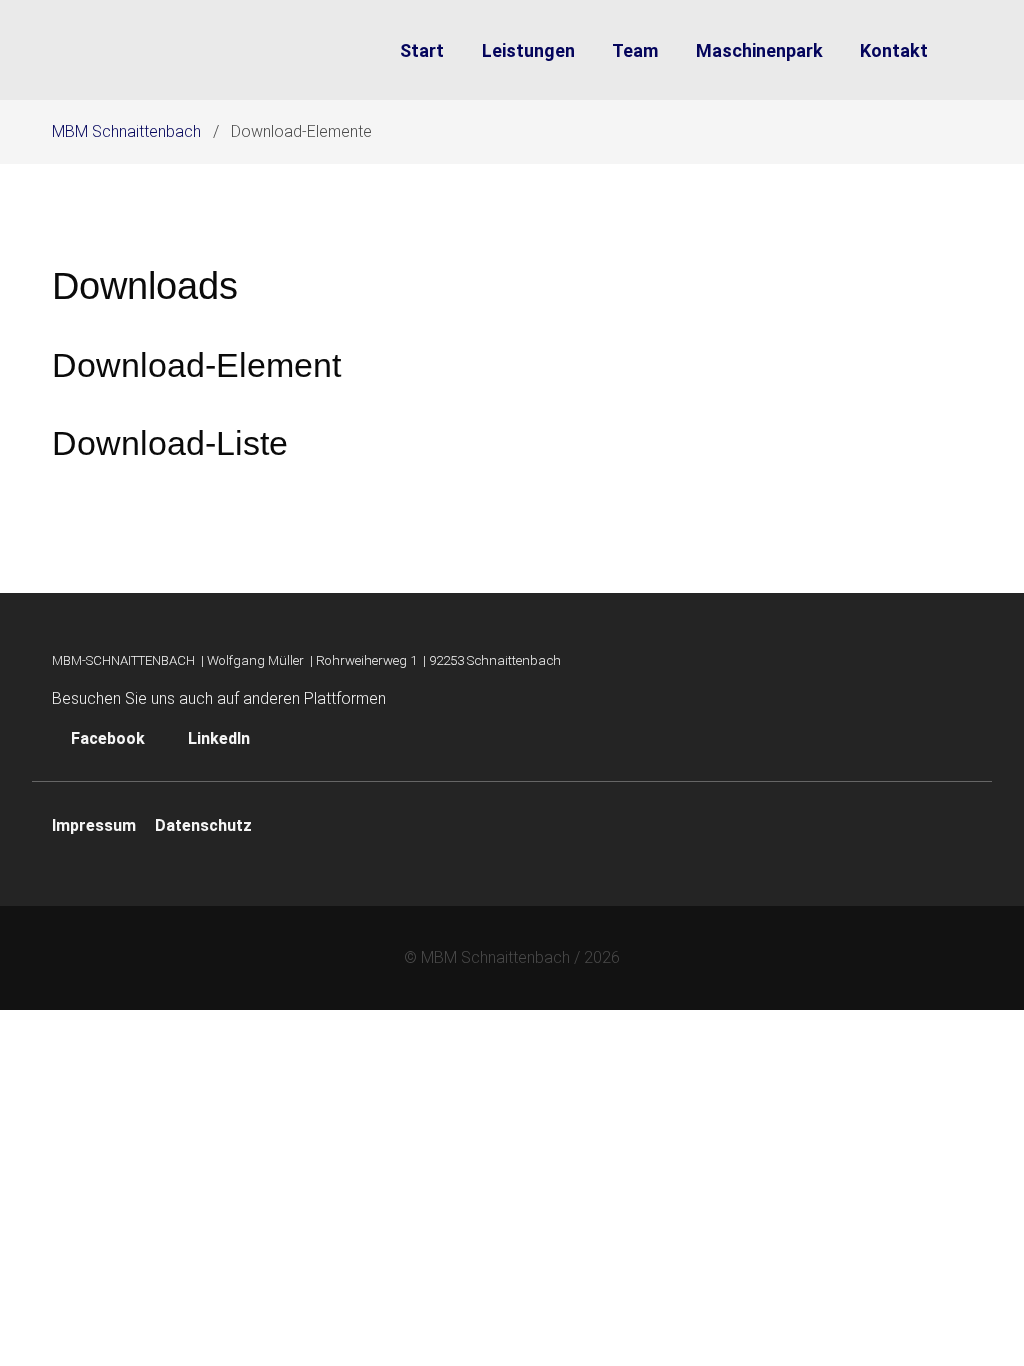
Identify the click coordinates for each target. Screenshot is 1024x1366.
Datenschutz (203, 825)
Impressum (94, 825)
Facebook (108, 738)
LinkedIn (217, 738)
